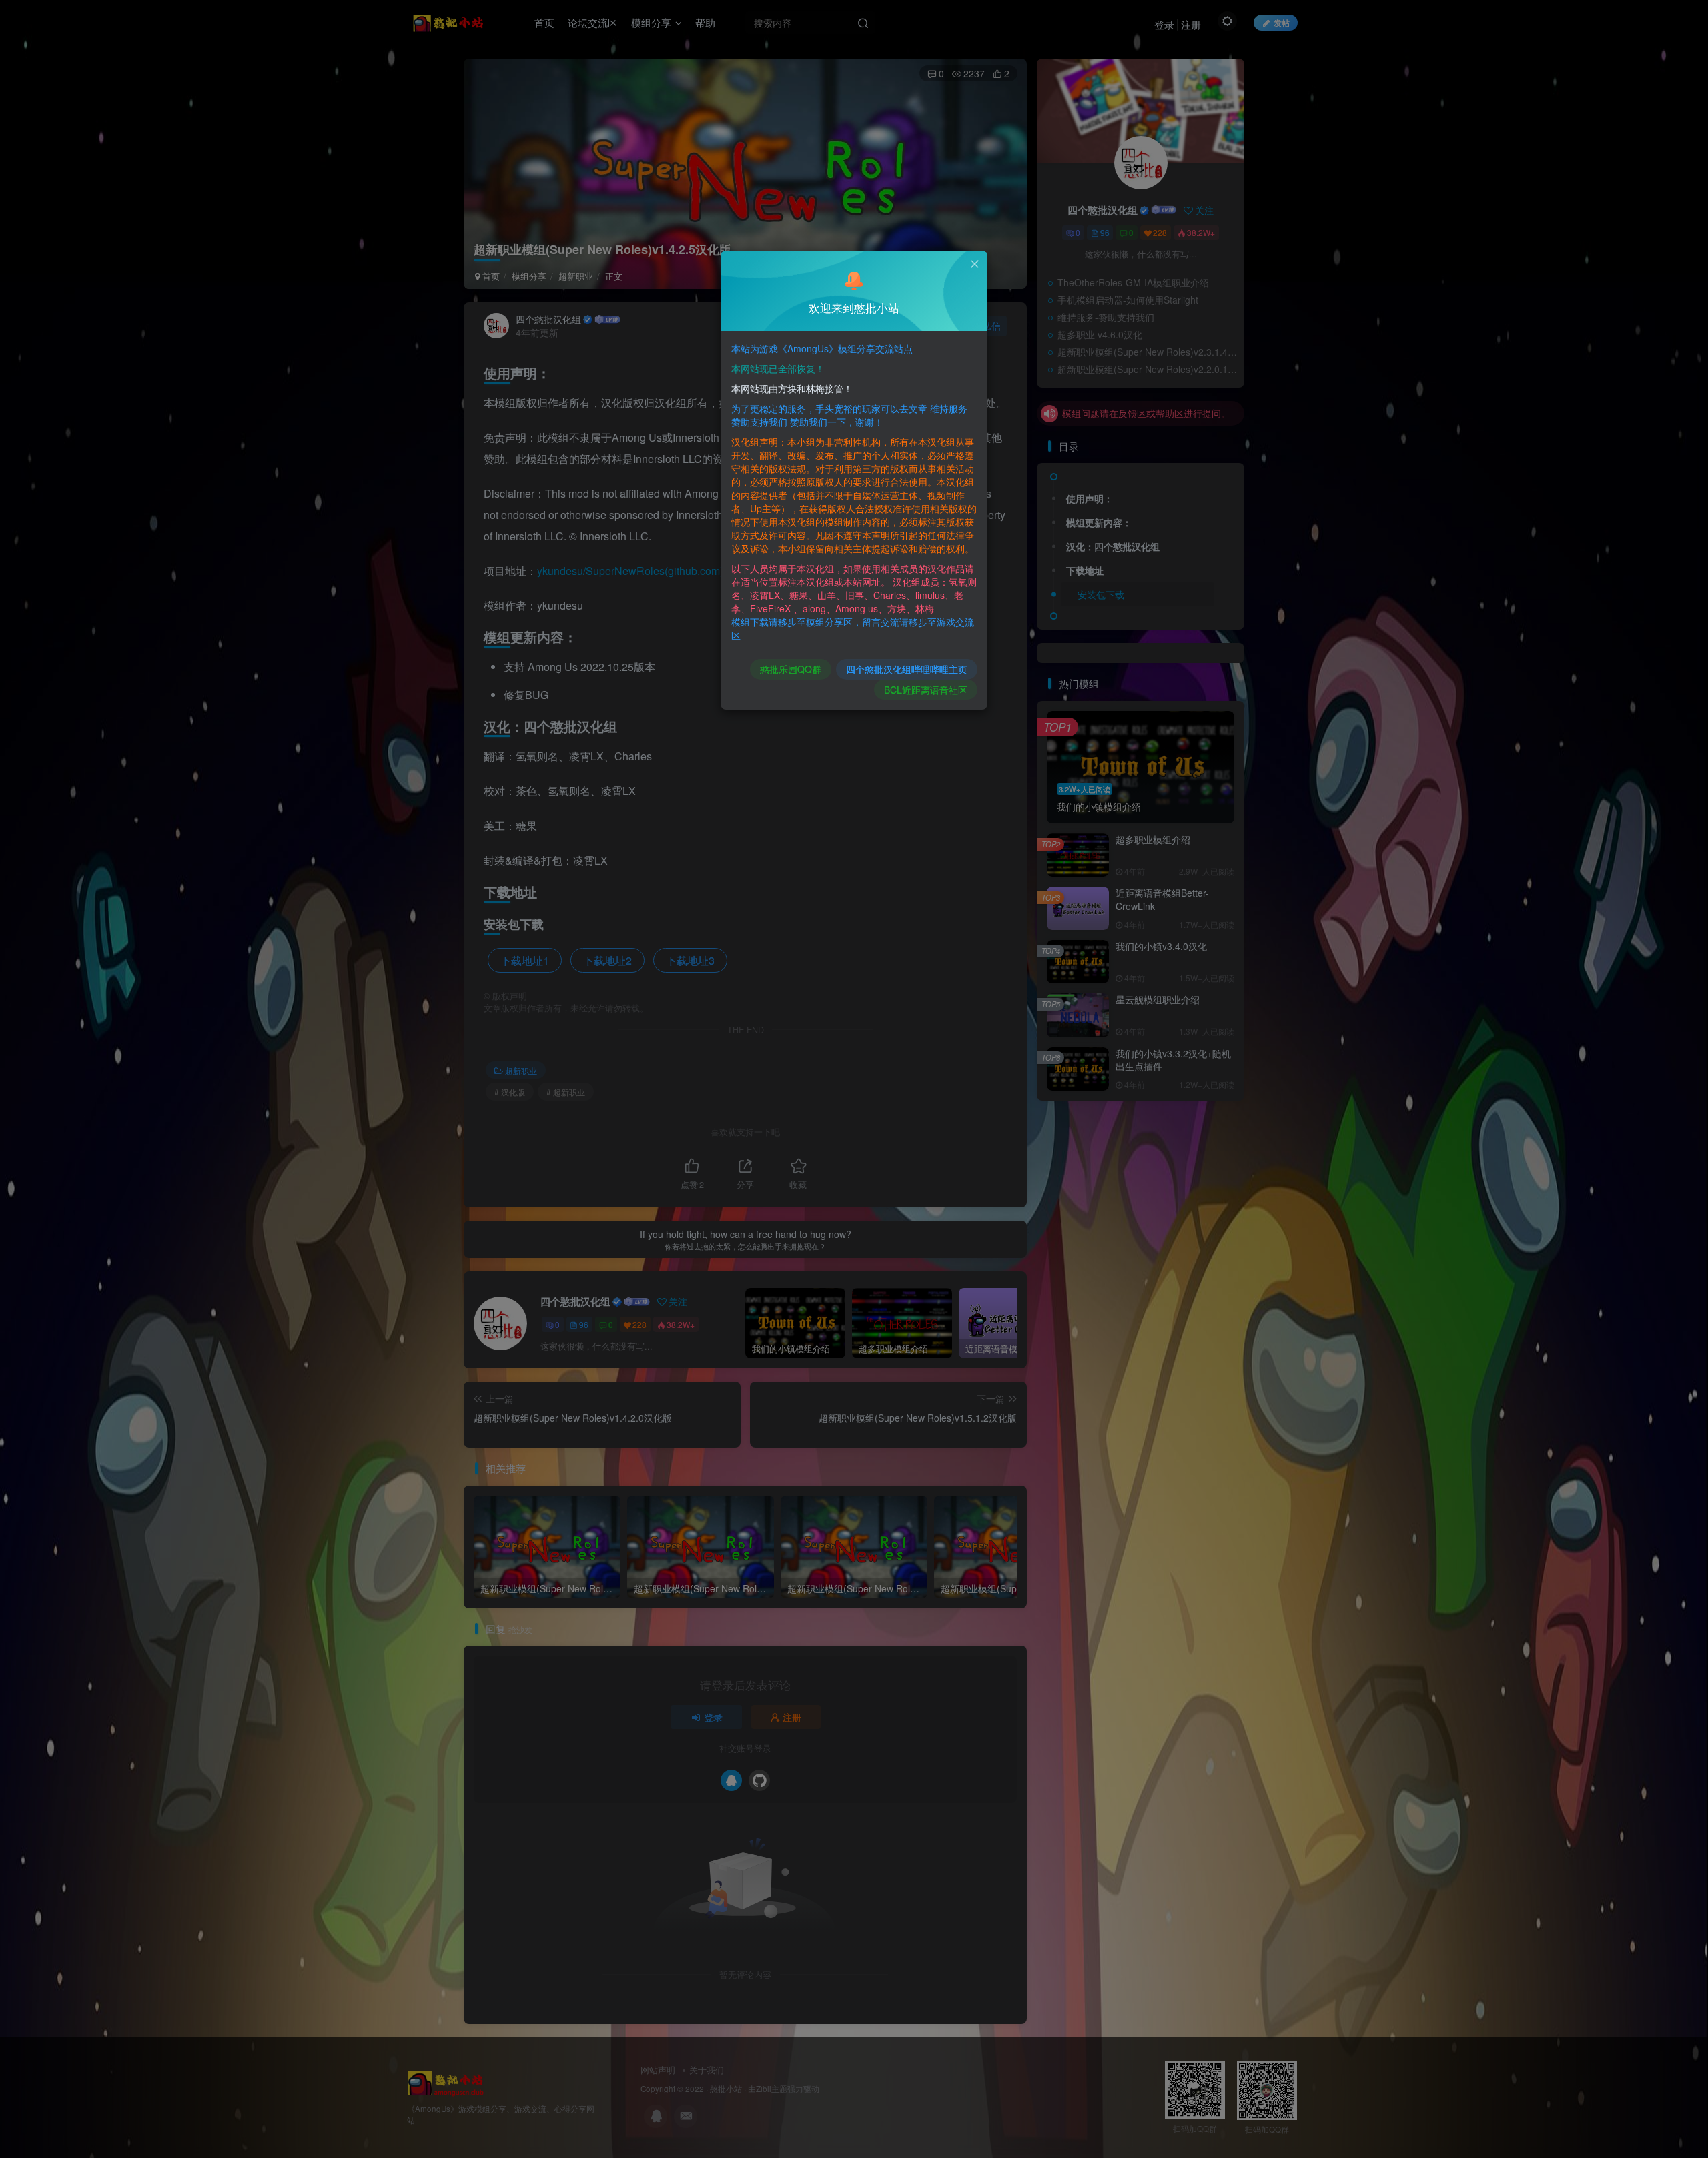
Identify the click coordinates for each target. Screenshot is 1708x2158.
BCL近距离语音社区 (926, 690)
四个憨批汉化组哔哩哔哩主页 (907, 669)
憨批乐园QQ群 (791, 669)
